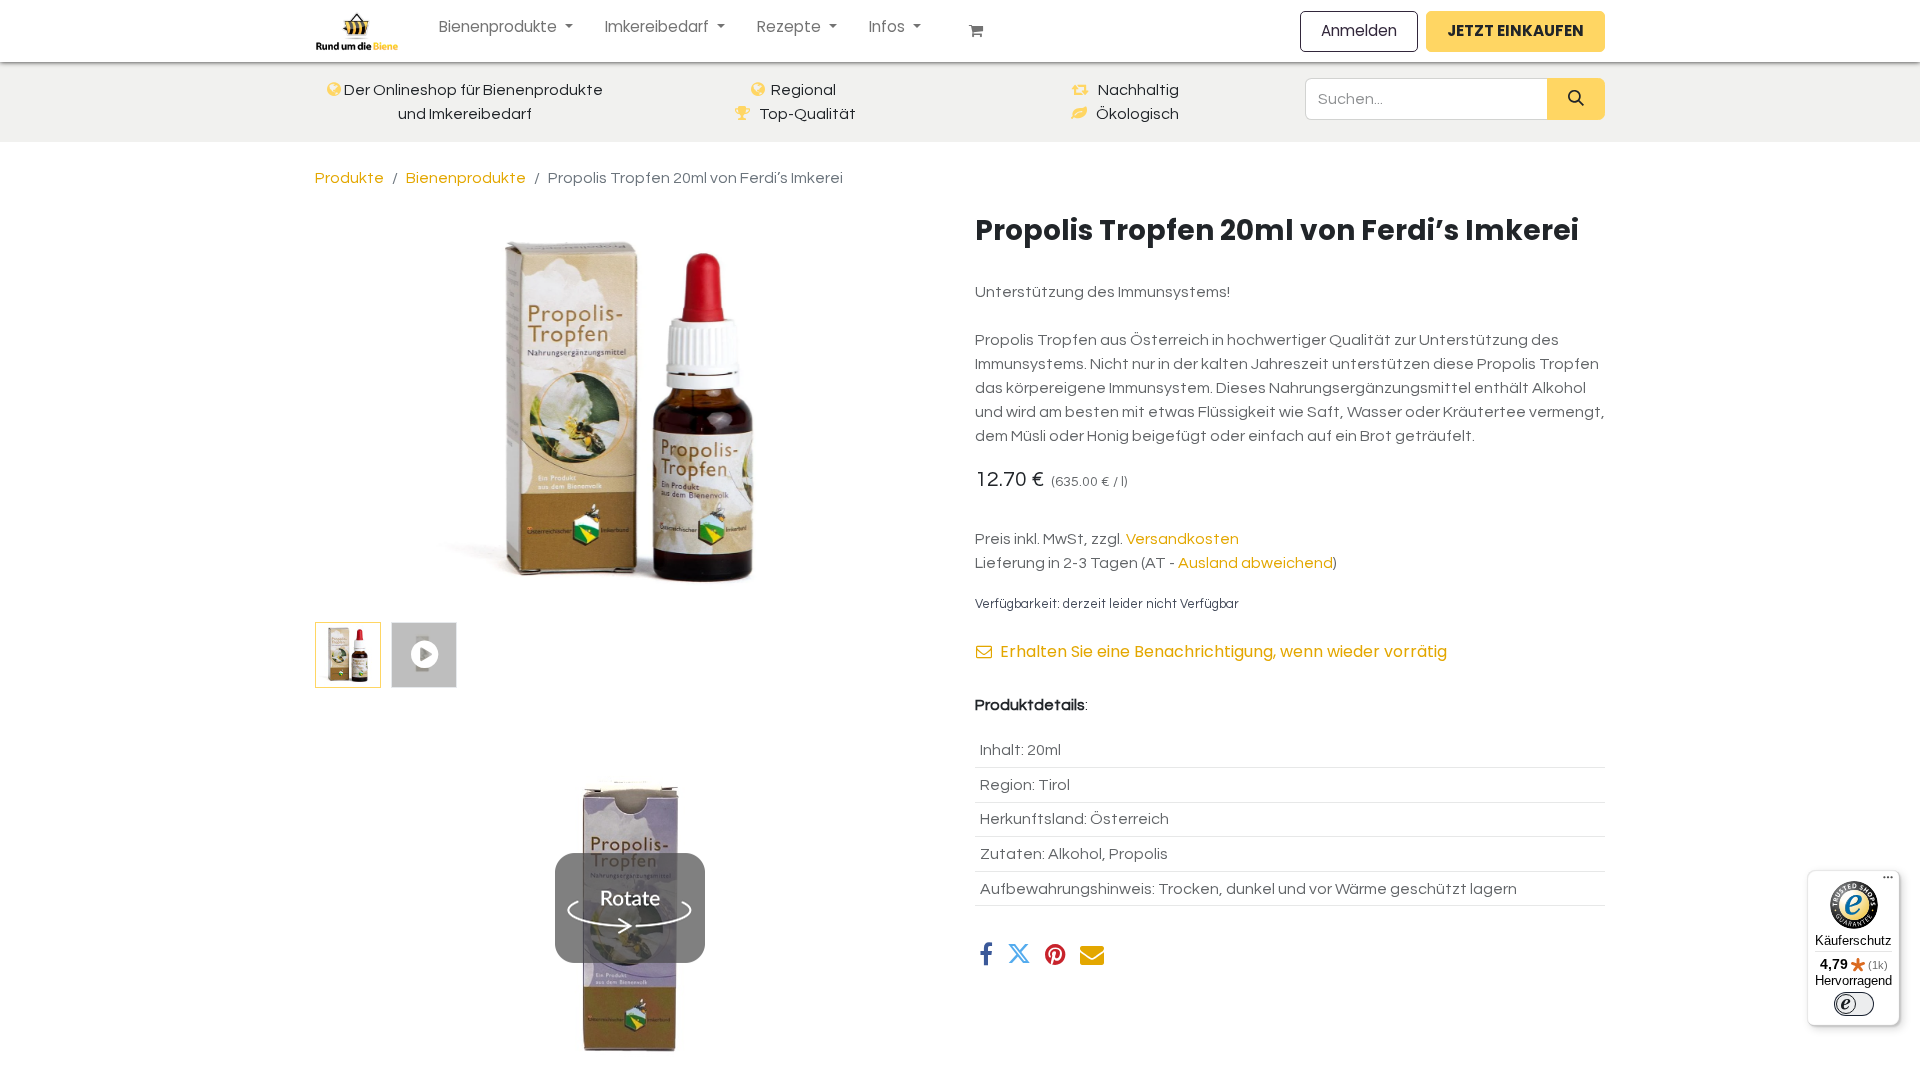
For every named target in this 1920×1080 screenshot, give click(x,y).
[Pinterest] (1055, 954)
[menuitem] (506, 27)
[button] (362, 414)
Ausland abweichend (1255, 563)
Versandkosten (1182, 539)
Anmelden (1359, 30)
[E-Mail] (1092, 954)
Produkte (349, 178)
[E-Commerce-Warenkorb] (984, 31)
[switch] (1854, 1004)
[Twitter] (1019, 954)
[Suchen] (1576, 99)
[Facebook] (986, 954)
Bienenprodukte (466, 178)
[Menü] (1888, 882)
